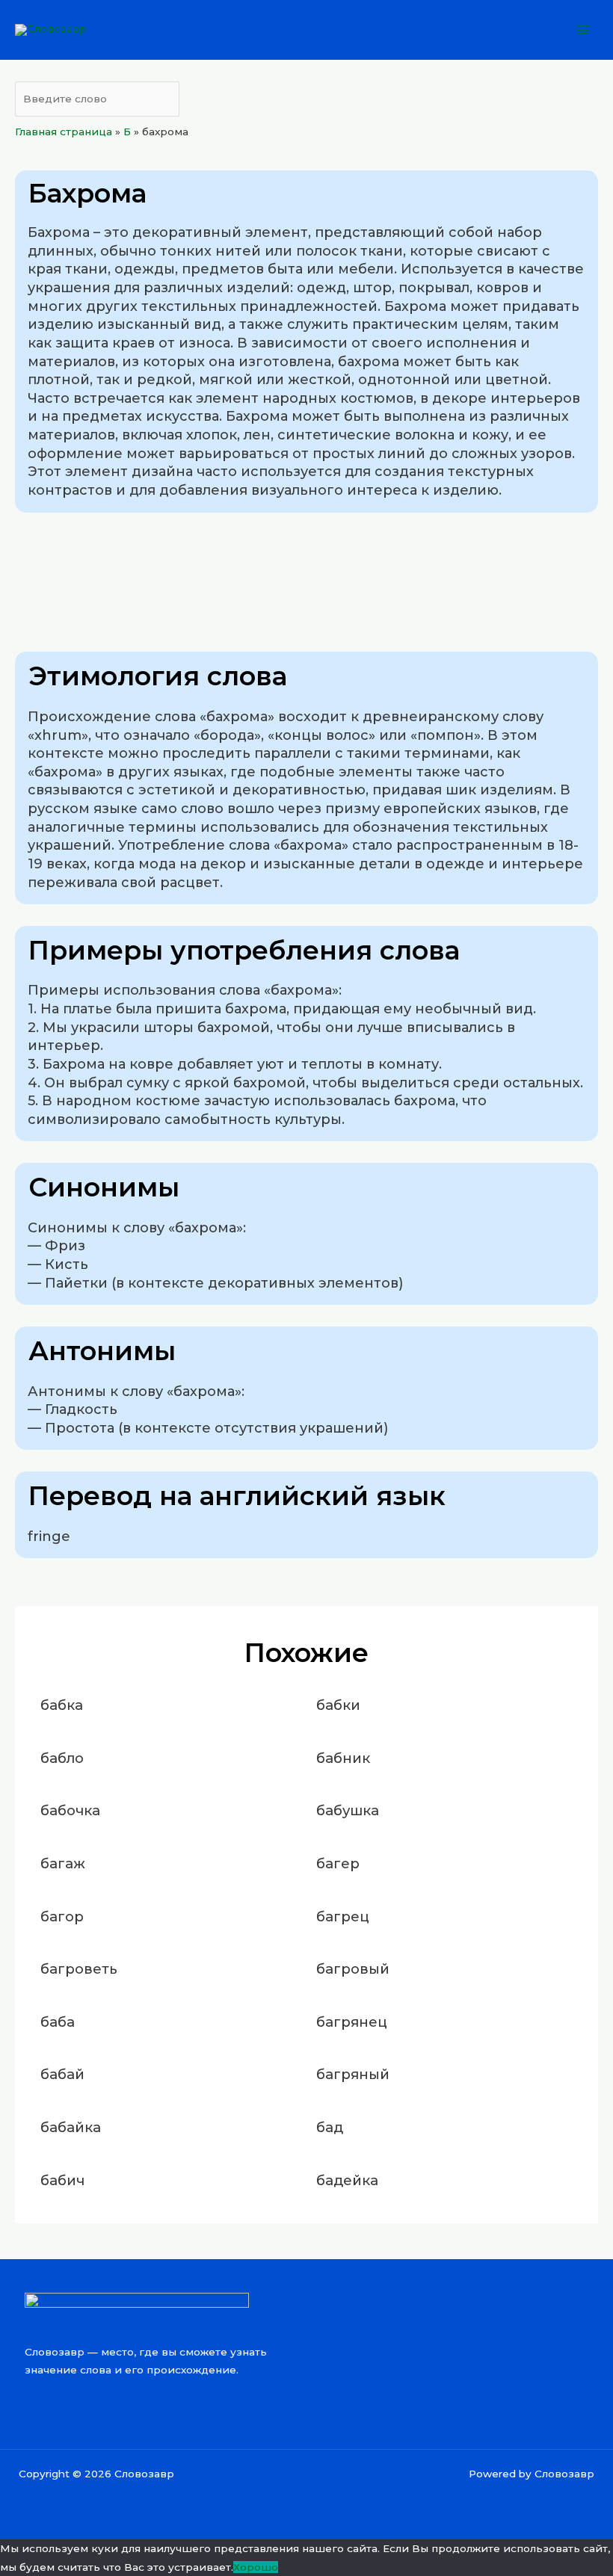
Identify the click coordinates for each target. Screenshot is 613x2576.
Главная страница (64, 132)
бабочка (70, 1810)
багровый (353, 1969)
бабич (62, 2180)
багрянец (352, 2022)
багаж (63, 1863)
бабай (62, 2074)
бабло (62, 1758)
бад (330, 2127)
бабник (343, 1758)
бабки (338, 1705)
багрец (343, 1916)
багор (62, 1916)
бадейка (347, 2180)
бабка (62, 1705)
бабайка (71, 2127)
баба (58, 2022)
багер (338, 1863)
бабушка (348, 1810)
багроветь (79, 1969)
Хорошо (256, 2567)
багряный (353, 2074)
